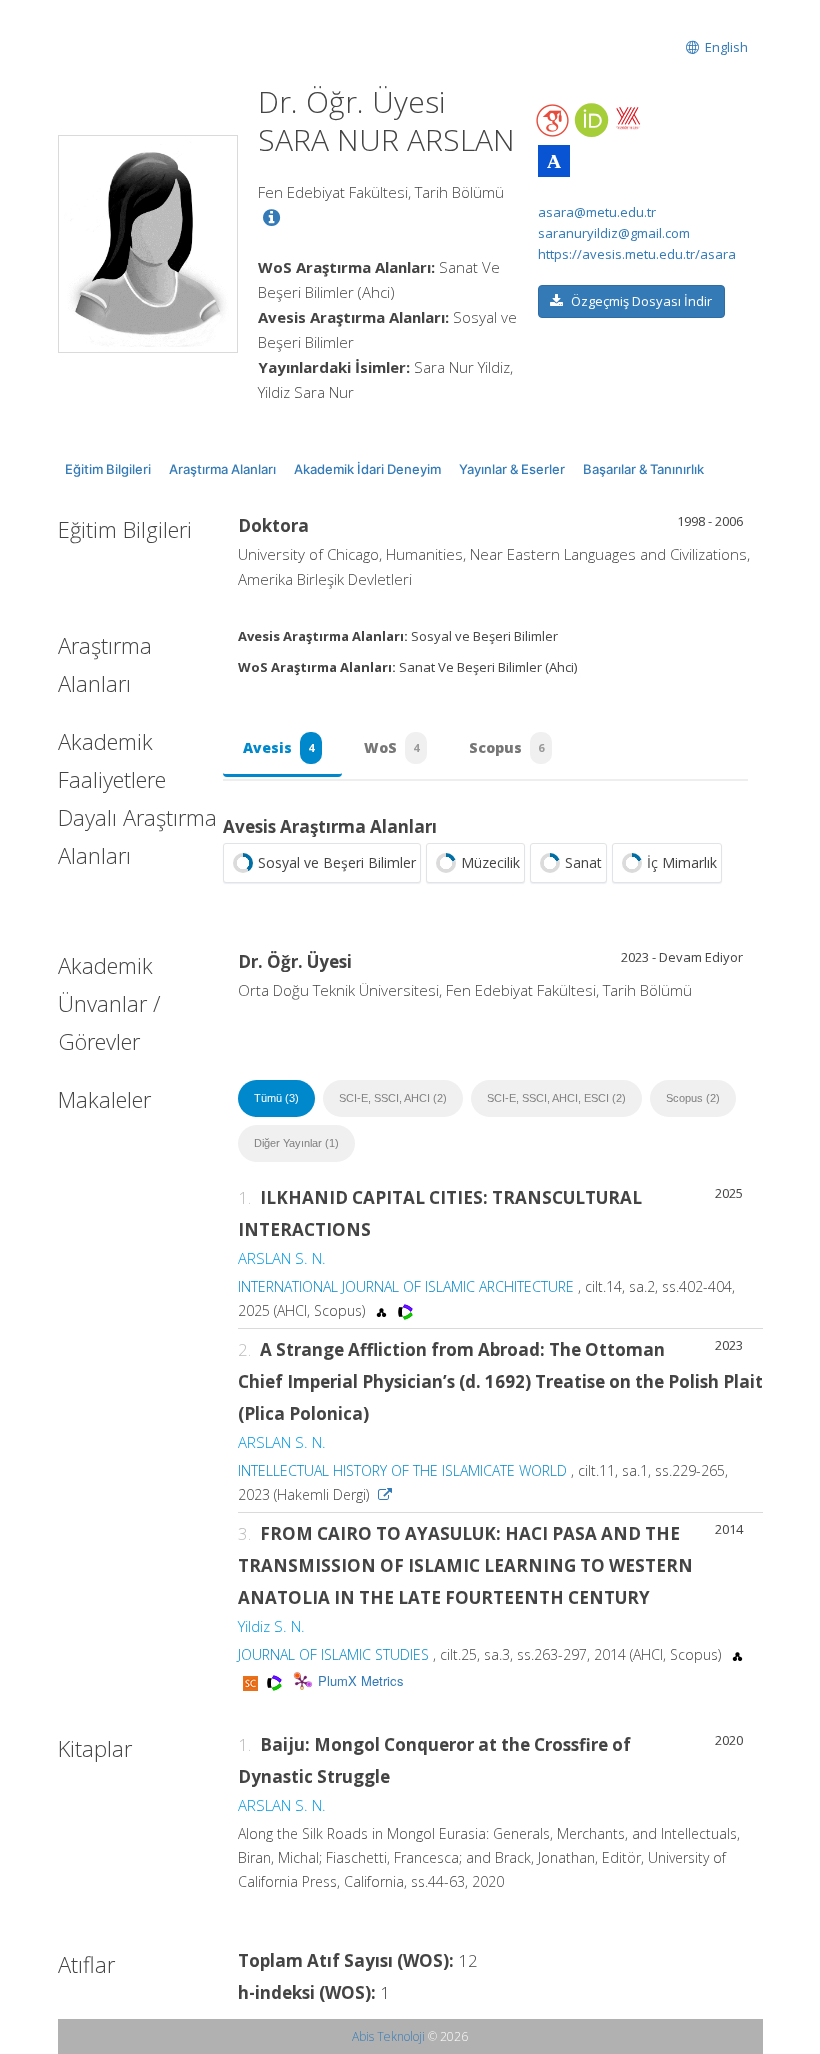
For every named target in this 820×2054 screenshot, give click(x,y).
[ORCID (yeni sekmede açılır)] (591, 121)
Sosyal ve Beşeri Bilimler (337, 862)
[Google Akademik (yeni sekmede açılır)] (554, 120)
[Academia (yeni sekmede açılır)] (554, 161)
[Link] (385, 1494)
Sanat (583, 862)
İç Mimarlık (682, 862)
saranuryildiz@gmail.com (614, 233)
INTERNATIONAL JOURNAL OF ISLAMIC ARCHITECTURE (406, 1286)
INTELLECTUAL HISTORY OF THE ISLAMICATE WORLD (402, 1470)
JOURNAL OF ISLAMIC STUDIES (333, 1654)
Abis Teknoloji (388, 2036)
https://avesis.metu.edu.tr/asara (637, 254)
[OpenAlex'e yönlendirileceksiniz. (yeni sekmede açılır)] (383, 1310)
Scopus (506, 747)
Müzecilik (490, 862)
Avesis (278, 747)
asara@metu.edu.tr (597, 212)
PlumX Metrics (361, 1680)
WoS (391, 747)
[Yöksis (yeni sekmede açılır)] (628, 118)
